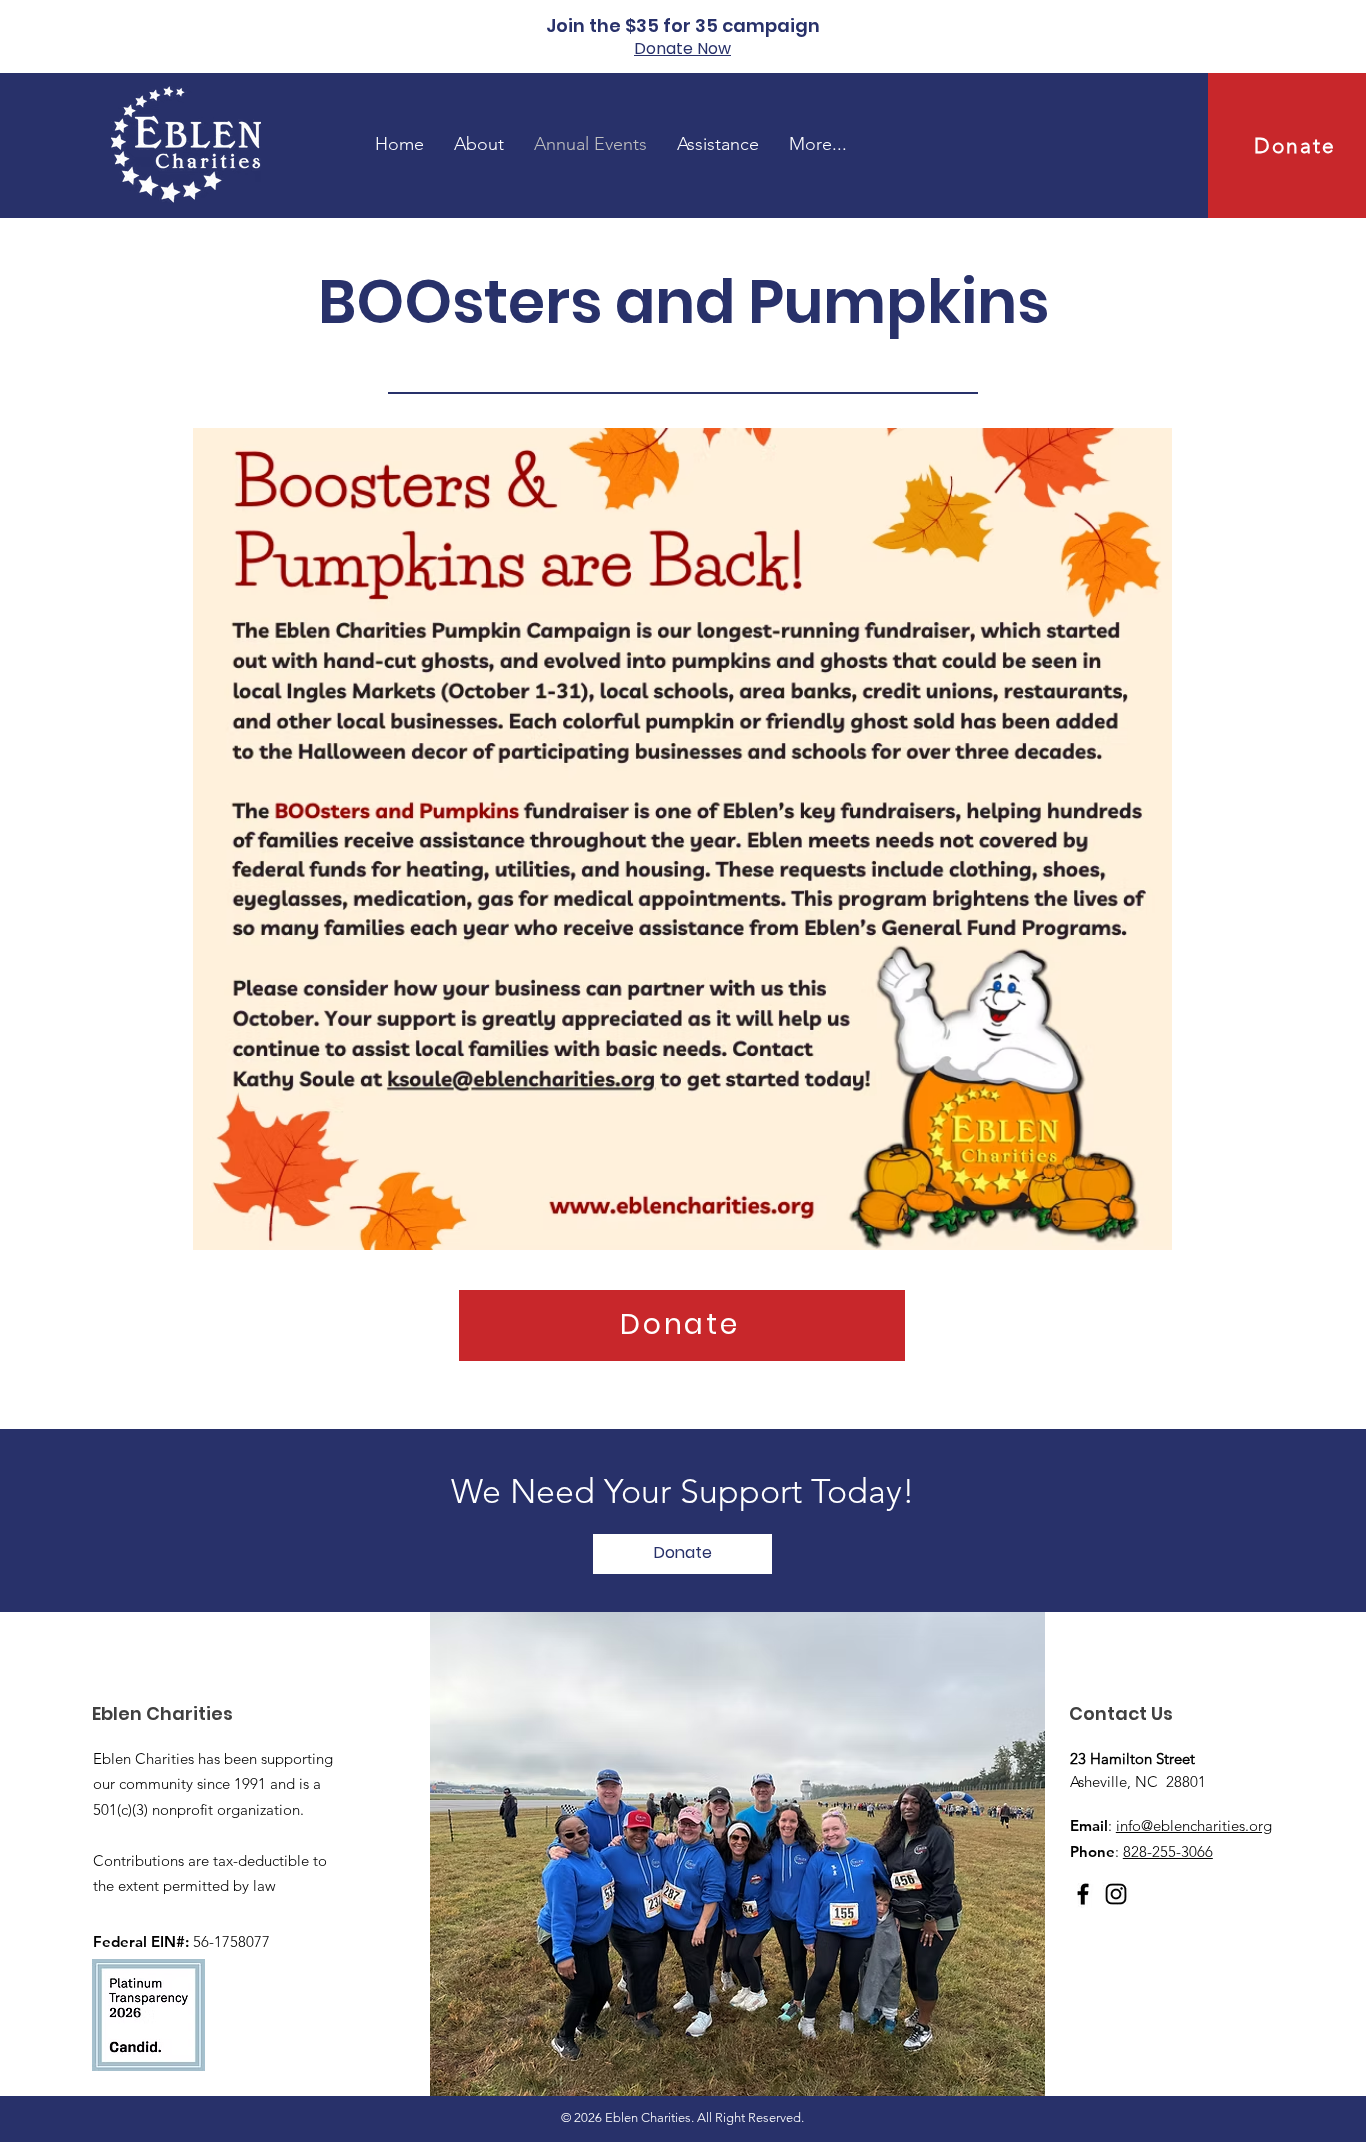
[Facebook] (1083, 1894)
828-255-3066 (1168, 1851)
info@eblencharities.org (1194, 1825)
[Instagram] (1116, 1894)
